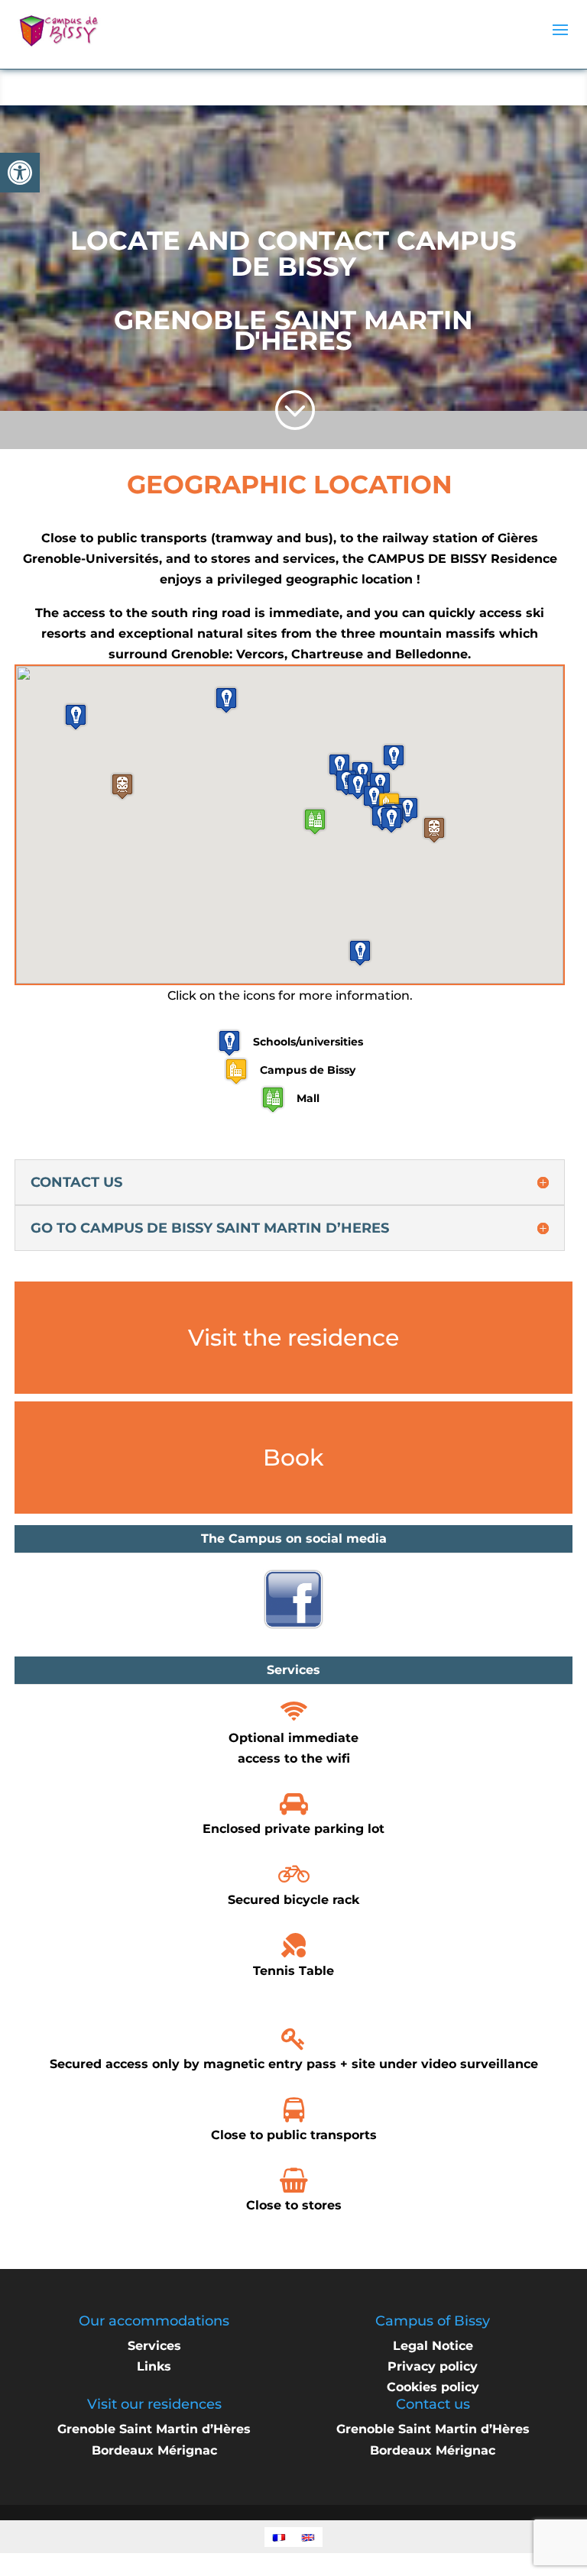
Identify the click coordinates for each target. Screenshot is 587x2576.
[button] (20, 173)
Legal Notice (433, 2346)
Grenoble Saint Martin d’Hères (154, 2429)
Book (293, 1458)
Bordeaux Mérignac (154, 2450)
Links (154, 2366)
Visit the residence (293, 1338)
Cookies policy (433, 2387)
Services (154, 2346)
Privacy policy (433, 2366)
